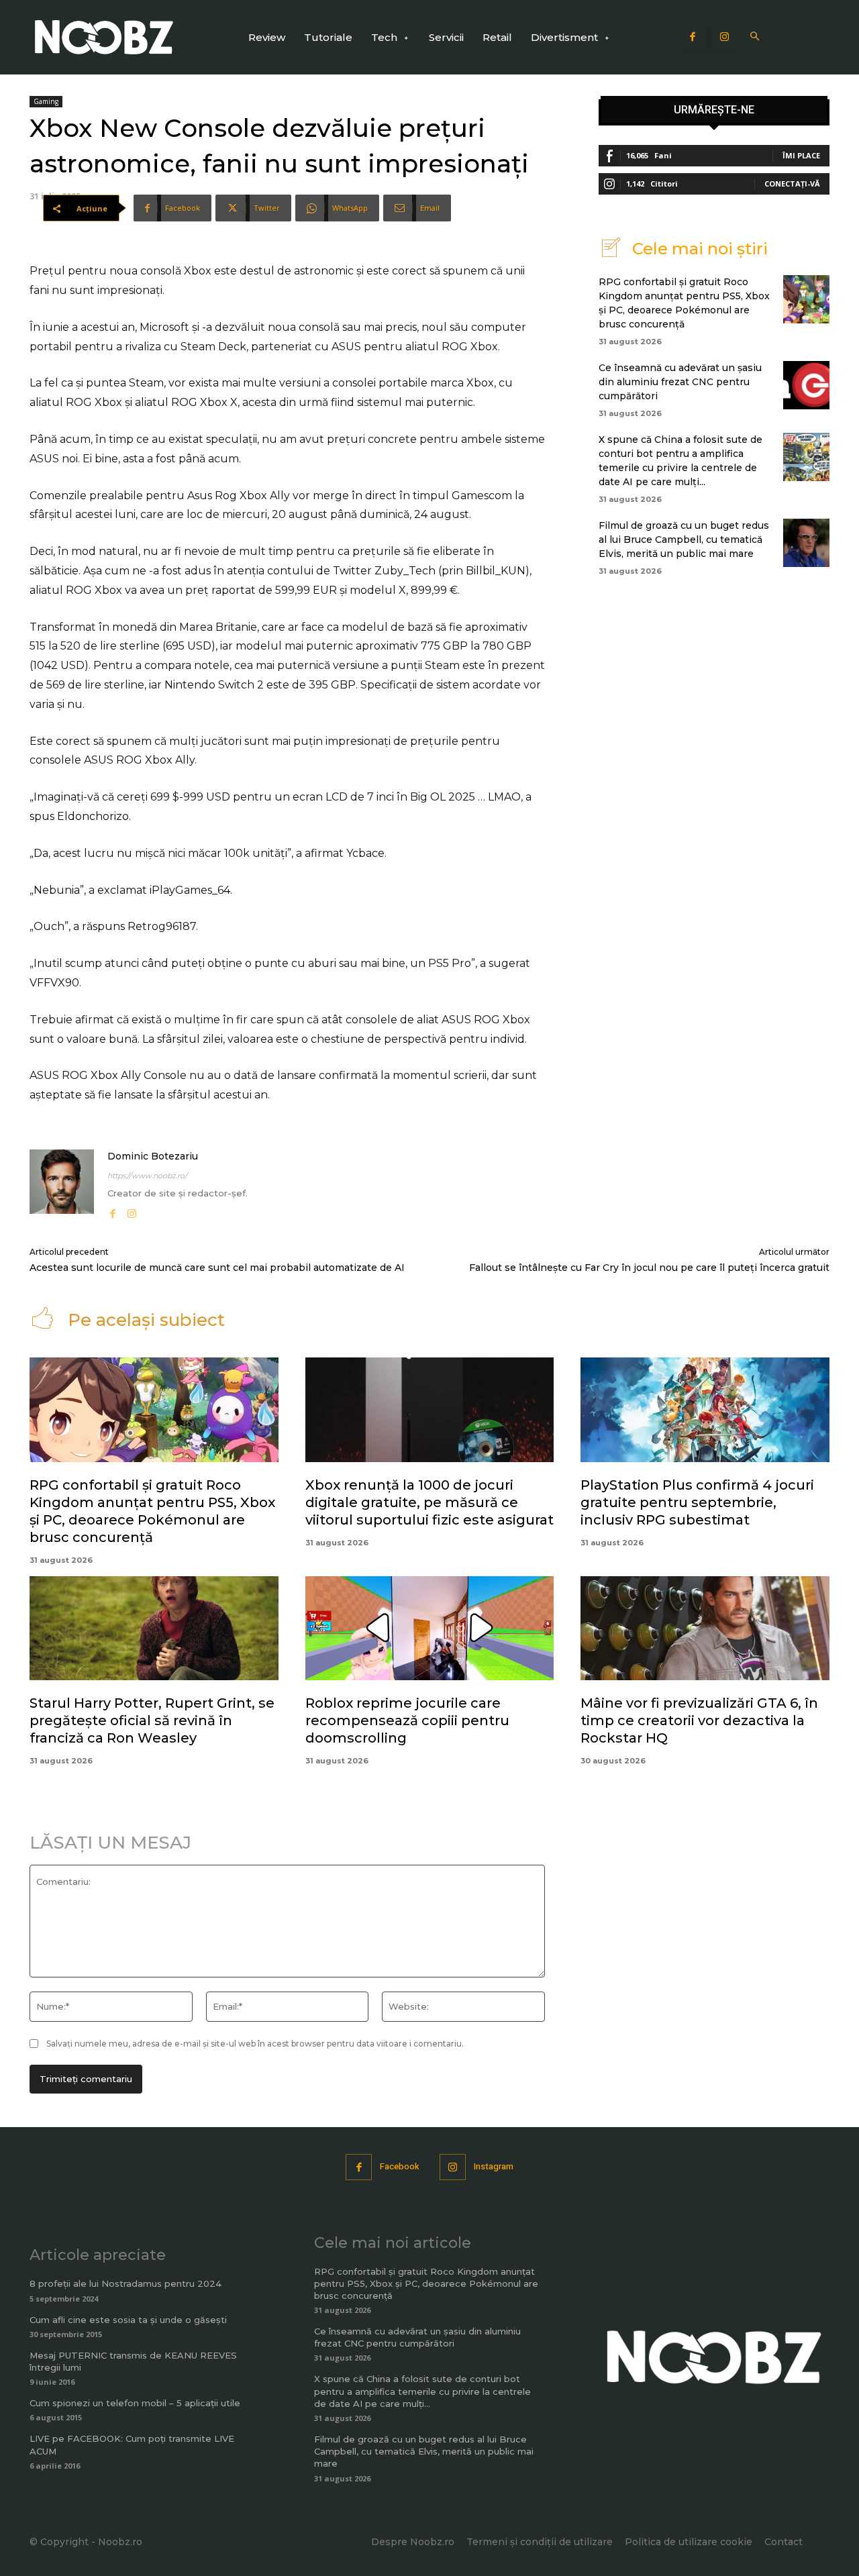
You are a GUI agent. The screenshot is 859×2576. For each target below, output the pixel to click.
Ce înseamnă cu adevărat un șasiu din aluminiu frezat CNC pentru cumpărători (680, 382)
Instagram (494, 2166)
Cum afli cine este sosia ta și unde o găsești (128, 2320)
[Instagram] (725, 38)
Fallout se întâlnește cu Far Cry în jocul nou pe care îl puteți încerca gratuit (649, 1268)
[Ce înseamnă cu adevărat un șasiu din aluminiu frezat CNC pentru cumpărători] (806, 385)
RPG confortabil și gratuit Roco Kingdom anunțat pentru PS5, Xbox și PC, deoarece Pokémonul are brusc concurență (426, 2283)
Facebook (400, 2166)
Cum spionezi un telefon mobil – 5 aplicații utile (135, 2403)
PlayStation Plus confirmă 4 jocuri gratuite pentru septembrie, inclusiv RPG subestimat (697, 1502)
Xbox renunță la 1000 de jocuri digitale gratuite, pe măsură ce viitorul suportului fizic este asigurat (429, 1502)
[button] (755, 37)
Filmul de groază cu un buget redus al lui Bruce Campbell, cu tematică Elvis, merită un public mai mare (684, 539)
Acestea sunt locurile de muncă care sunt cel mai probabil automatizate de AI (217, 1268)
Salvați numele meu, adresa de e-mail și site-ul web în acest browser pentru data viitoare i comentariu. (255, 2044)
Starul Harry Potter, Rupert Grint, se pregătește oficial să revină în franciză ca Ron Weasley (152, 1720)
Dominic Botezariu (153, 1156)
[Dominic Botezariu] (62, 1185)
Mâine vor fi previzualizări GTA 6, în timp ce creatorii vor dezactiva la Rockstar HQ (699, 1720)
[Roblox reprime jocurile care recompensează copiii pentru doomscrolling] (430, 1629)
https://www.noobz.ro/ (147, 1176)
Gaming (46, 101)
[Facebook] (693, 38)
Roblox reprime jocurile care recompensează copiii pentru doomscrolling (407, 1720)
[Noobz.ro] (104, 37)
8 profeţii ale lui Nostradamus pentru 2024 (125, 2283)
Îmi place (801, 155)
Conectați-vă (792, 184)
